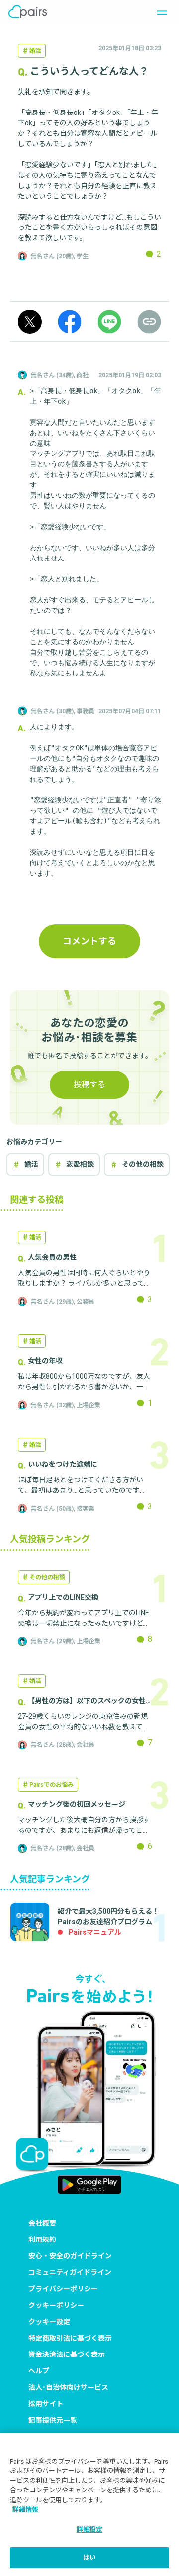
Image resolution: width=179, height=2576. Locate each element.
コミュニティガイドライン (70, 2272)
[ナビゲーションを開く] (159, 12)
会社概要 (42, 2223)
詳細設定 (90, 2529)
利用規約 (42, 2240)
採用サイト (46, 2404)
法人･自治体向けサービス (68, 2387)
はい (89, 2557)
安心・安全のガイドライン (70, 2256)
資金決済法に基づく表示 (67, 2354)
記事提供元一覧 (53, 2420)
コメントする (89, 941)
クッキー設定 (49, 2322)
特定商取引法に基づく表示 (70, 2338)
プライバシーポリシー (63, 2289)
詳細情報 (25, 2510)
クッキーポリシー (56, 2305)
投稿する (89, 1084)
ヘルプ (39, 2371)
